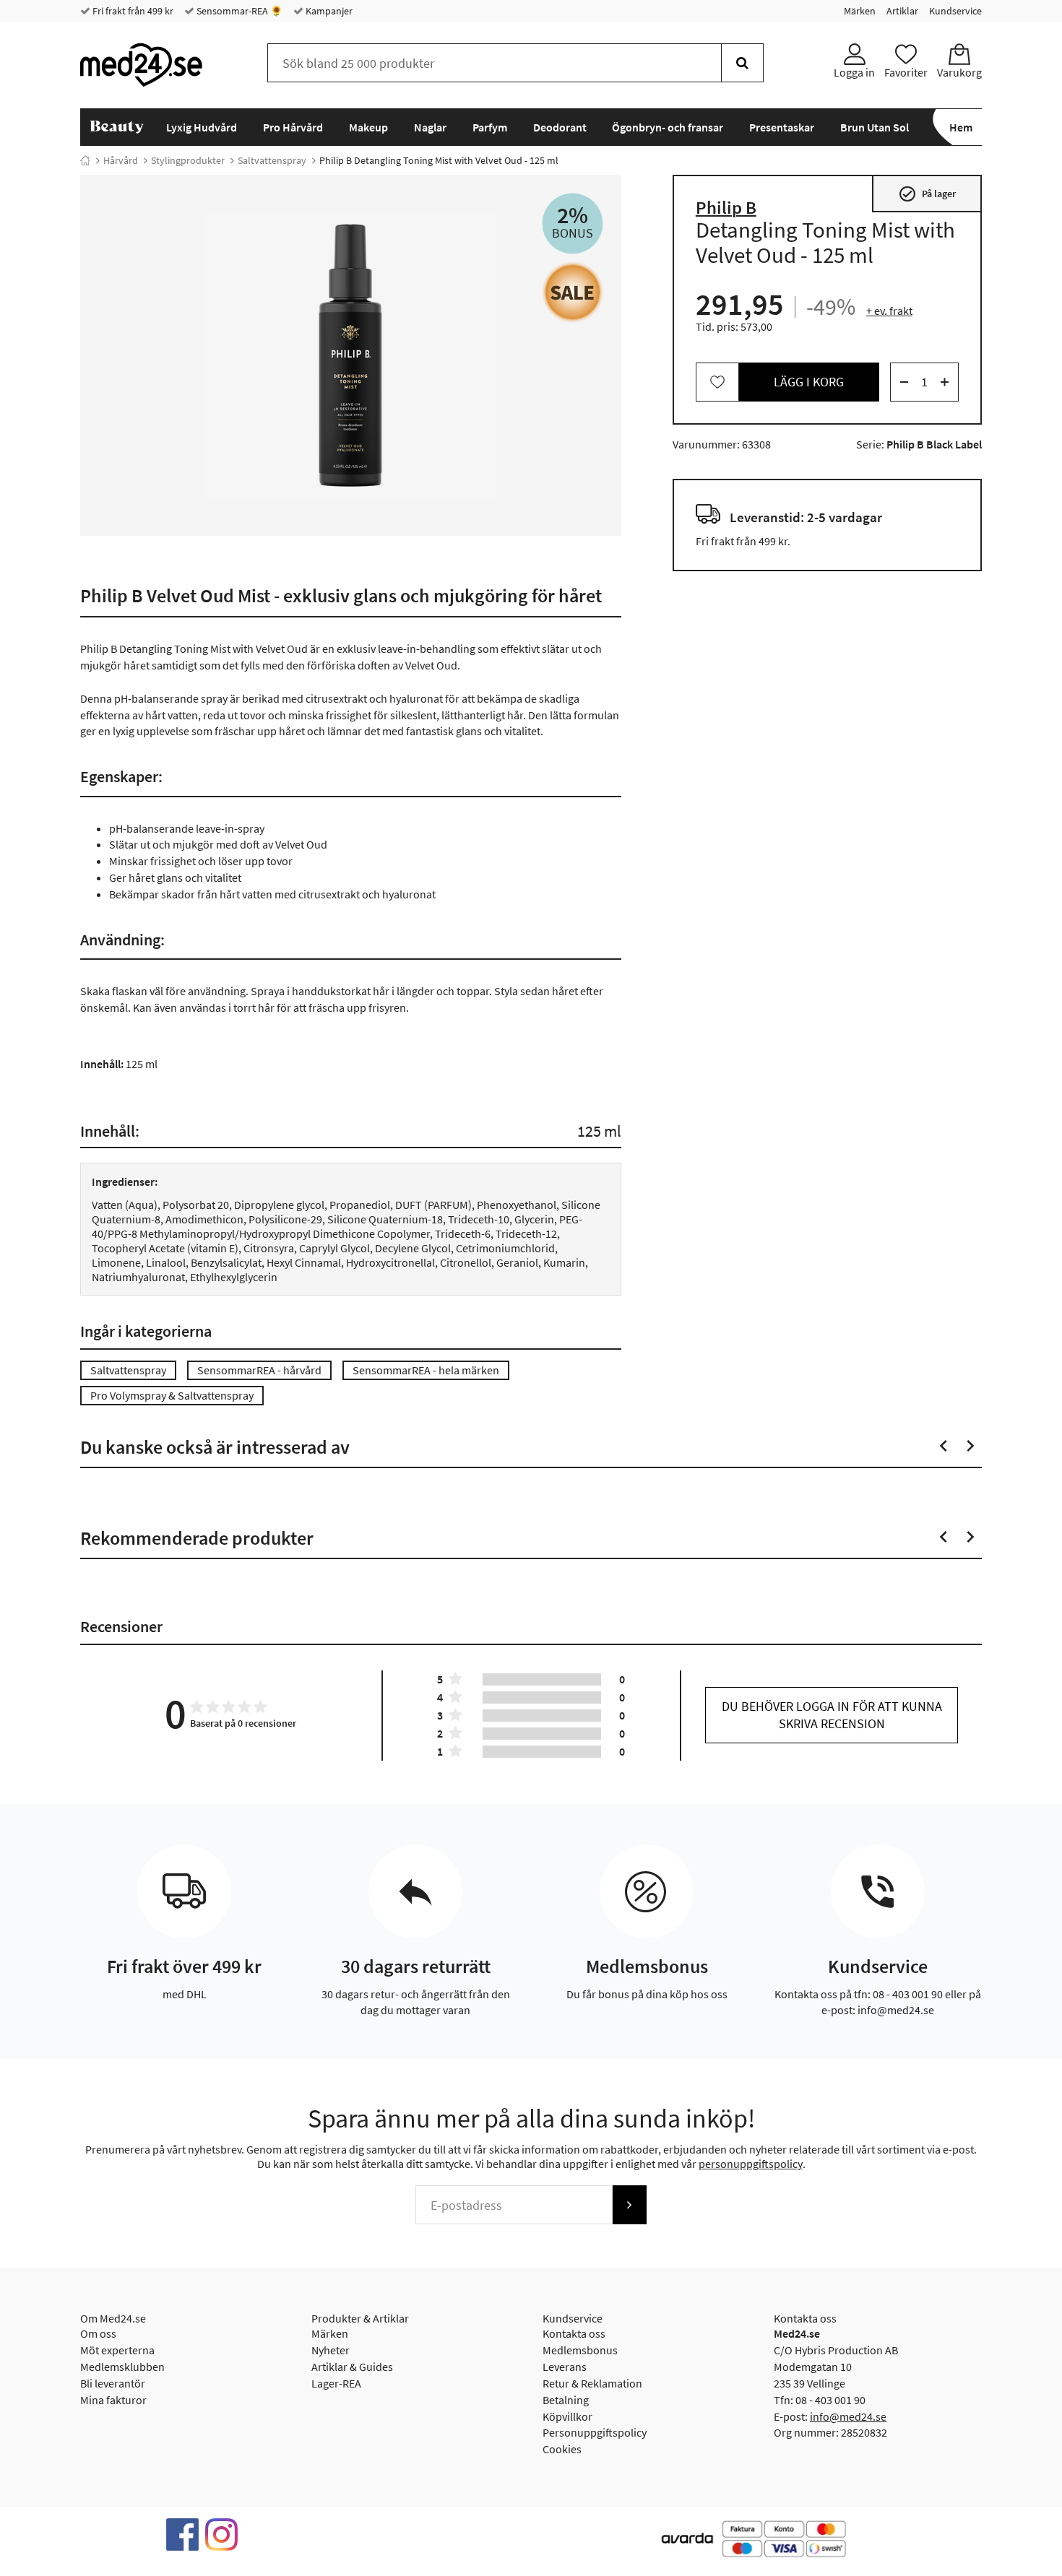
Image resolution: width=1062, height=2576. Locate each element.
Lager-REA (336, 2383)
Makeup (368, 127)
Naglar (430, 127)
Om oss (98, 2333)
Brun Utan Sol (875, 127)
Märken (860, 11)
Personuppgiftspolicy (595, 2432)
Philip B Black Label (934, 444)
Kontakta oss (574, 2333)
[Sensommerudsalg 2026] (573, 292)
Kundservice (955, 11)
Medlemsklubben (122, 2367)
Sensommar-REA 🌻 (238, 11)
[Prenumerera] (629, 2205)
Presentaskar (782, 127)
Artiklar (902, 11)
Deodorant (560, 127)
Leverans (565, 2367)
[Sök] (742, 63)
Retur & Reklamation (592, 2383)
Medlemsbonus (580, 2350)
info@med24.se (848, 2416)
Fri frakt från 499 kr (132, 11)
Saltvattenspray (272, 160)
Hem (961, 127)
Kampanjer (328, 11)
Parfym (490, 127)
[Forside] (85, 160)
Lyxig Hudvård (202, 127)
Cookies (562, 2449)
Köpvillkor (567, 2416)
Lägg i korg (809, 382)
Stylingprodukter (188, 160)
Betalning (566, 2400)
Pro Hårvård (293, 127)
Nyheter (331, 2350)
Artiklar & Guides (352, 2367)
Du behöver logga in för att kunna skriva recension (832, 1715)
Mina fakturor (113, 2400)
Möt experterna (117, 2350)
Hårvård (121, 160)
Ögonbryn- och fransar (668, 127)
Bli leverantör (113, 2383)
